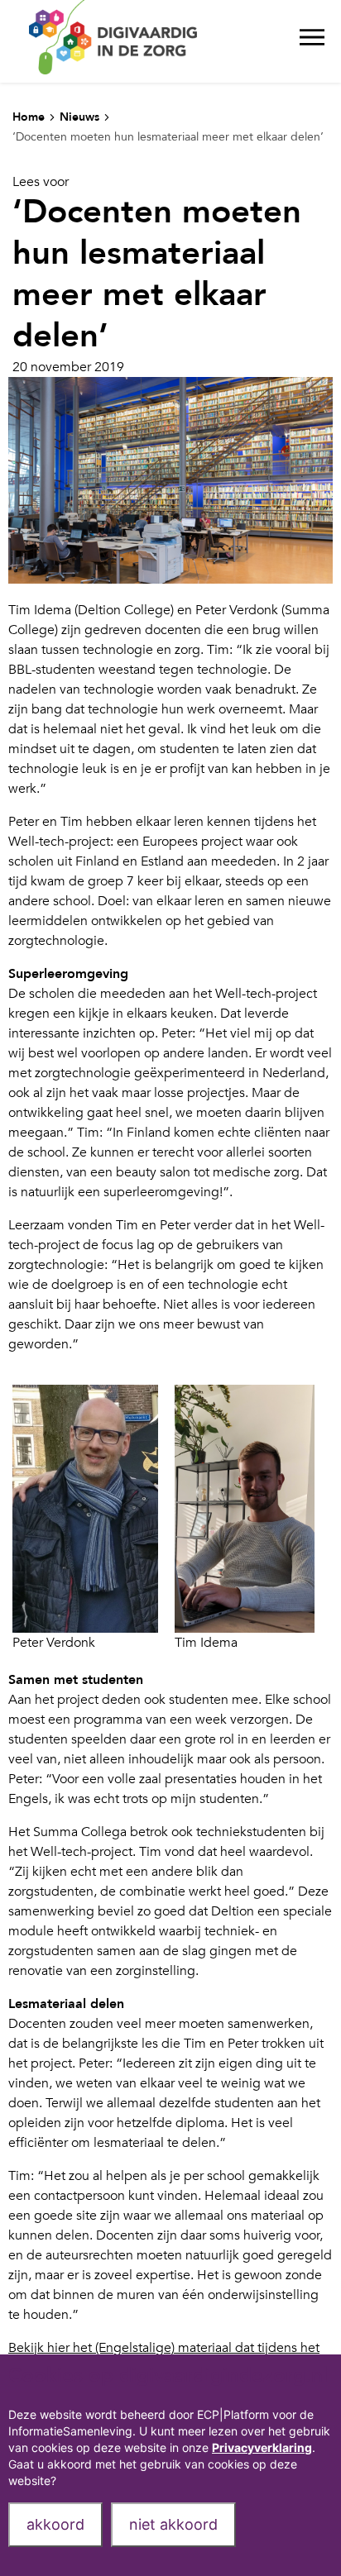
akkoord (55, 2524)
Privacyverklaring (262, 2447)
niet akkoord (173, 2524)
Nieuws (79, 117)
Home (29, 117)
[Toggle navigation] (312, 41)
